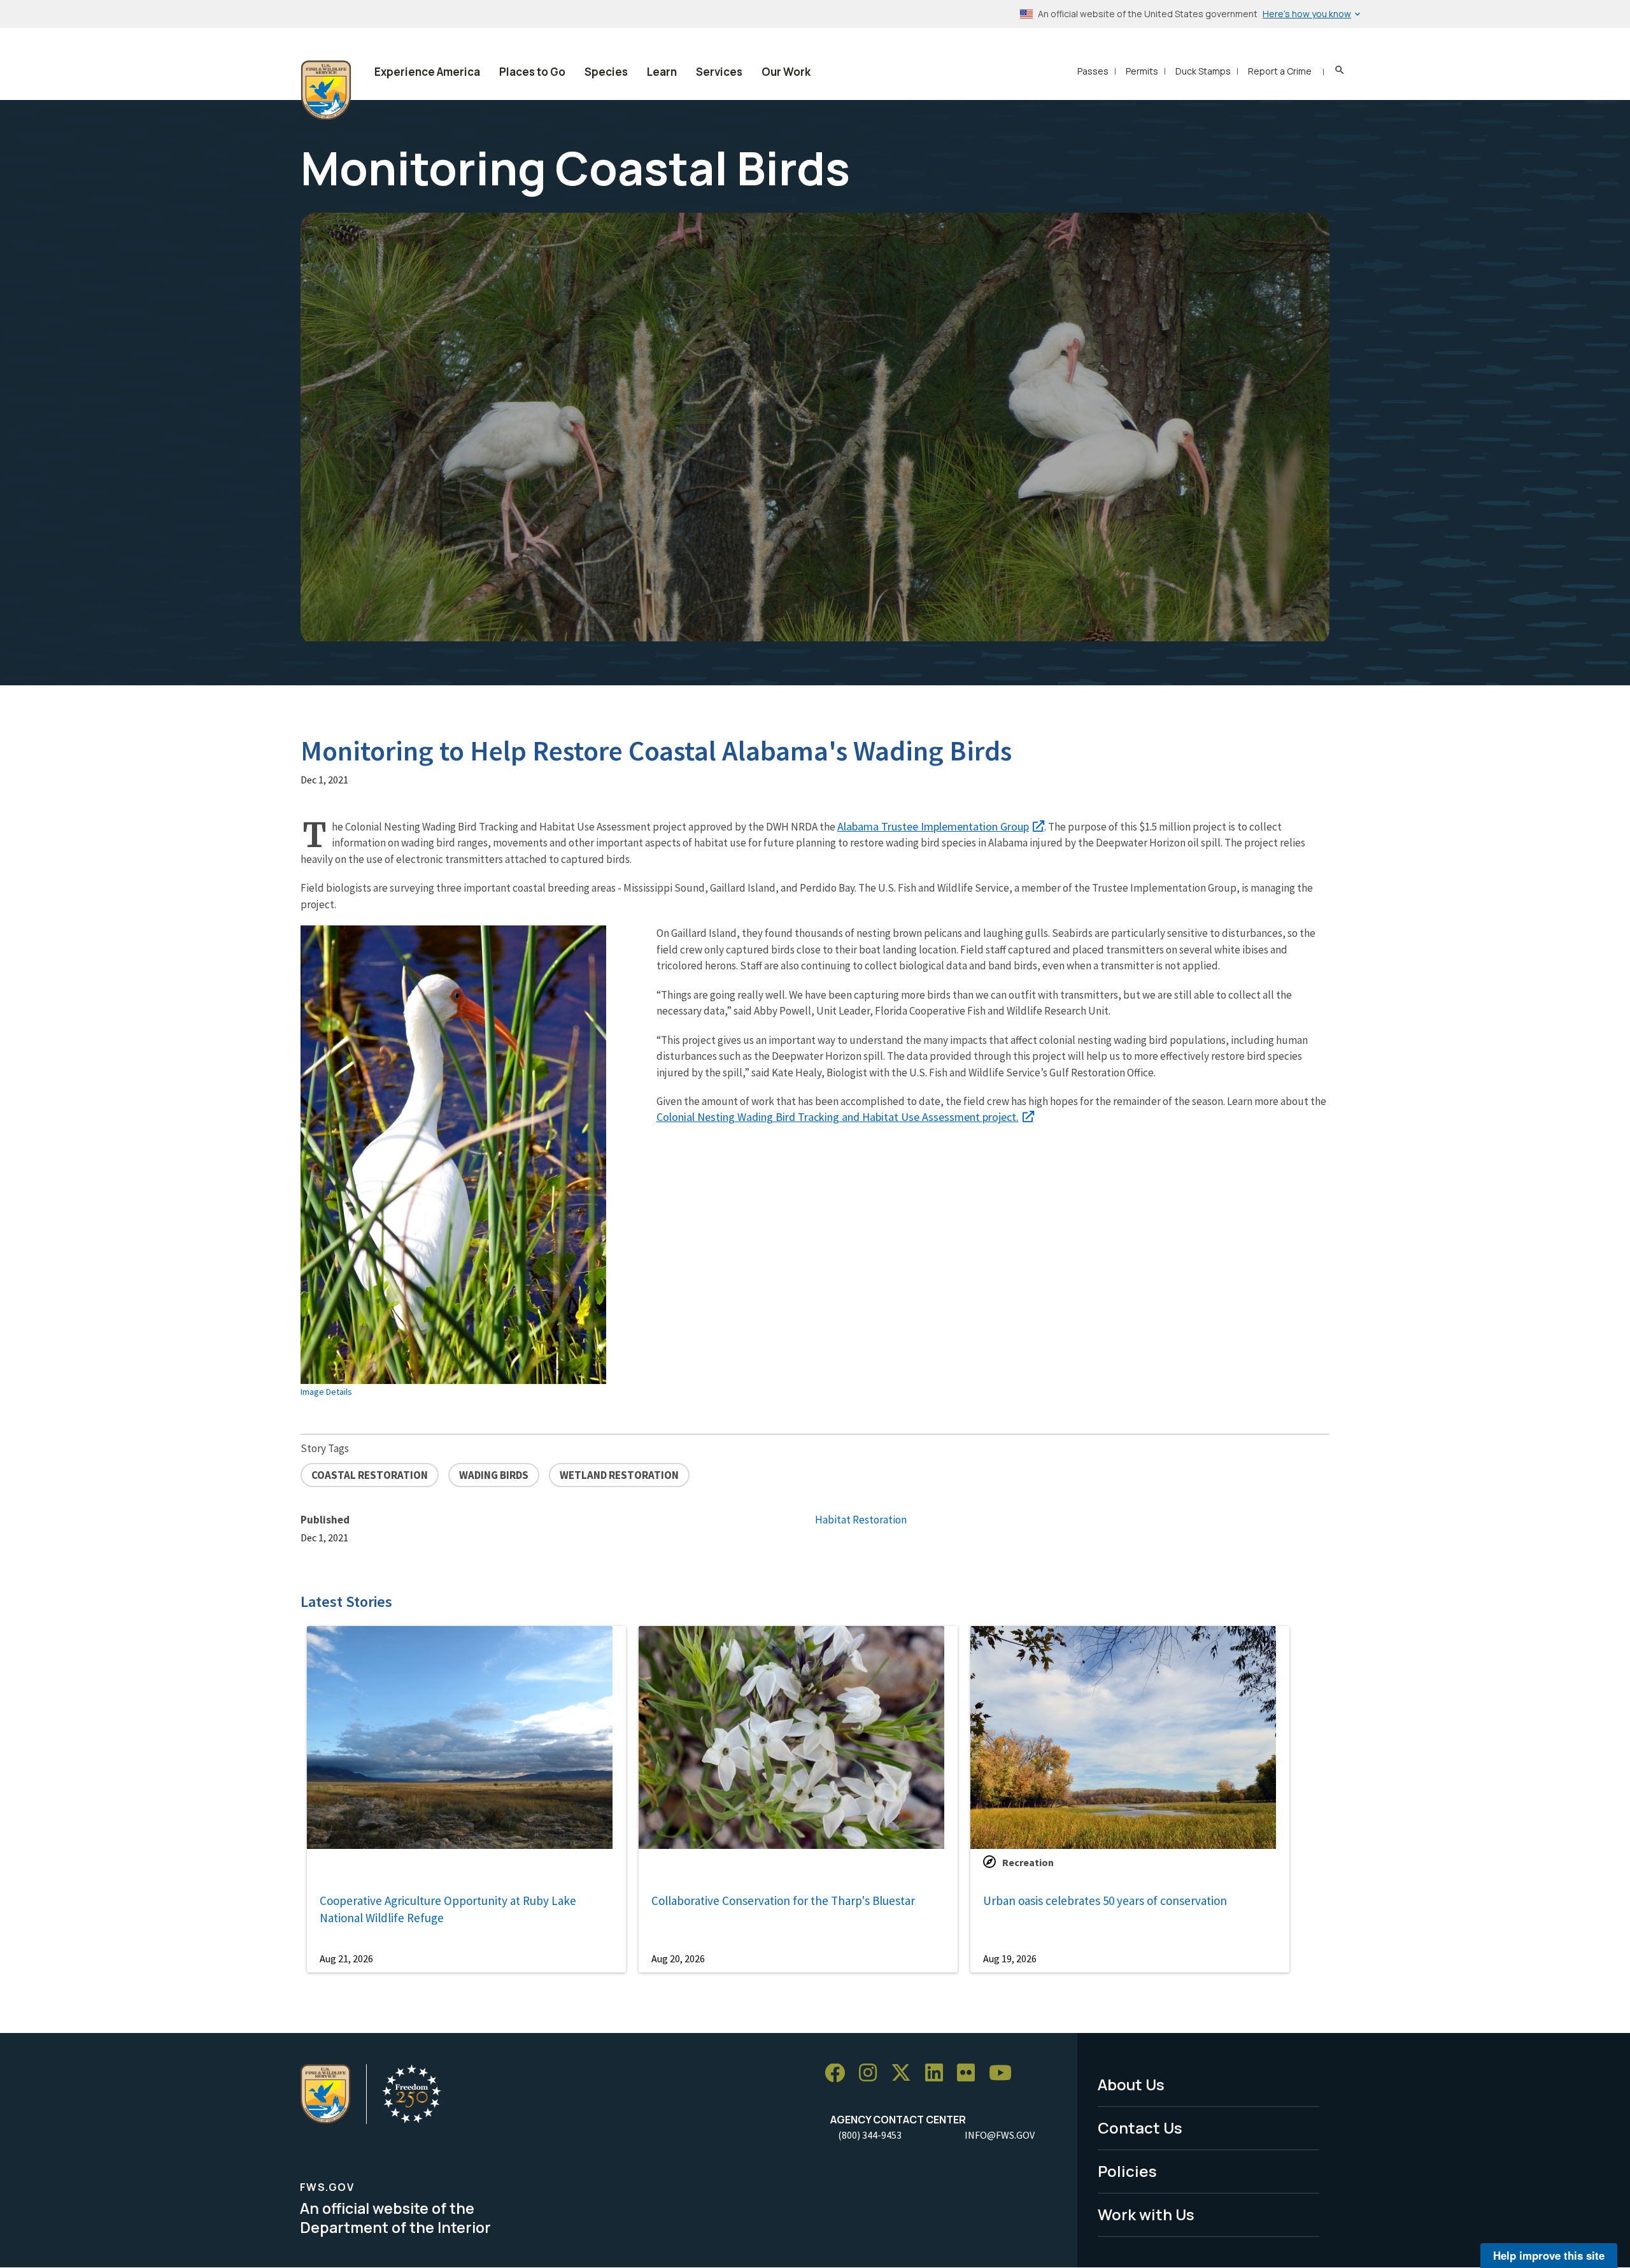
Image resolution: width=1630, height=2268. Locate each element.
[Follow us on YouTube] (1005, 2073)
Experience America (427, 72)
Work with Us (1146, 2214)
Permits (1142, 71)
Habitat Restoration (861, 1520)
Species (606, 72)
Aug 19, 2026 (1010, 1958)
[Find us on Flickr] (970, 2073)
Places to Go (532, 72)
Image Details (326, 1392)
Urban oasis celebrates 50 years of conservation (1105, 1901)
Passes (1093, 71)
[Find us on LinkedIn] (939, 2073)
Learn (662, 72)
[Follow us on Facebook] (839, 2073)
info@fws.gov (1000, 2135)
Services (719, 72)
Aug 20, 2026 (678, 1958)
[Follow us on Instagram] (872, 2073)
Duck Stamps (1203, 71)
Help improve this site (1549, 2255)
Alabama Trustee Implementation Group (933, 826)
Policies (1127, 2171)
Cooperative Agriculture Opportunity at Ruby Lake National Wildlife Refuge (448, 1909)
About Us (1131, 2084)
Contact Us (1140, 2128)
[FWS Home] (326, 90)
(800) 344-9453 (870, 2135)
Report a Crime (1280, 71)
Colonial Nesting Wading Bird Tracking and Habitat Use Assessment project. (838, 1117)
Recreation (1028, 1862)
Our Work (786, 72)
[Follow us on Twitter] (905, 2073)
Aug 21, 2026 (346, 1958)
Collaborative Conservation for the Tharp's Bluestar (783, 1901)
